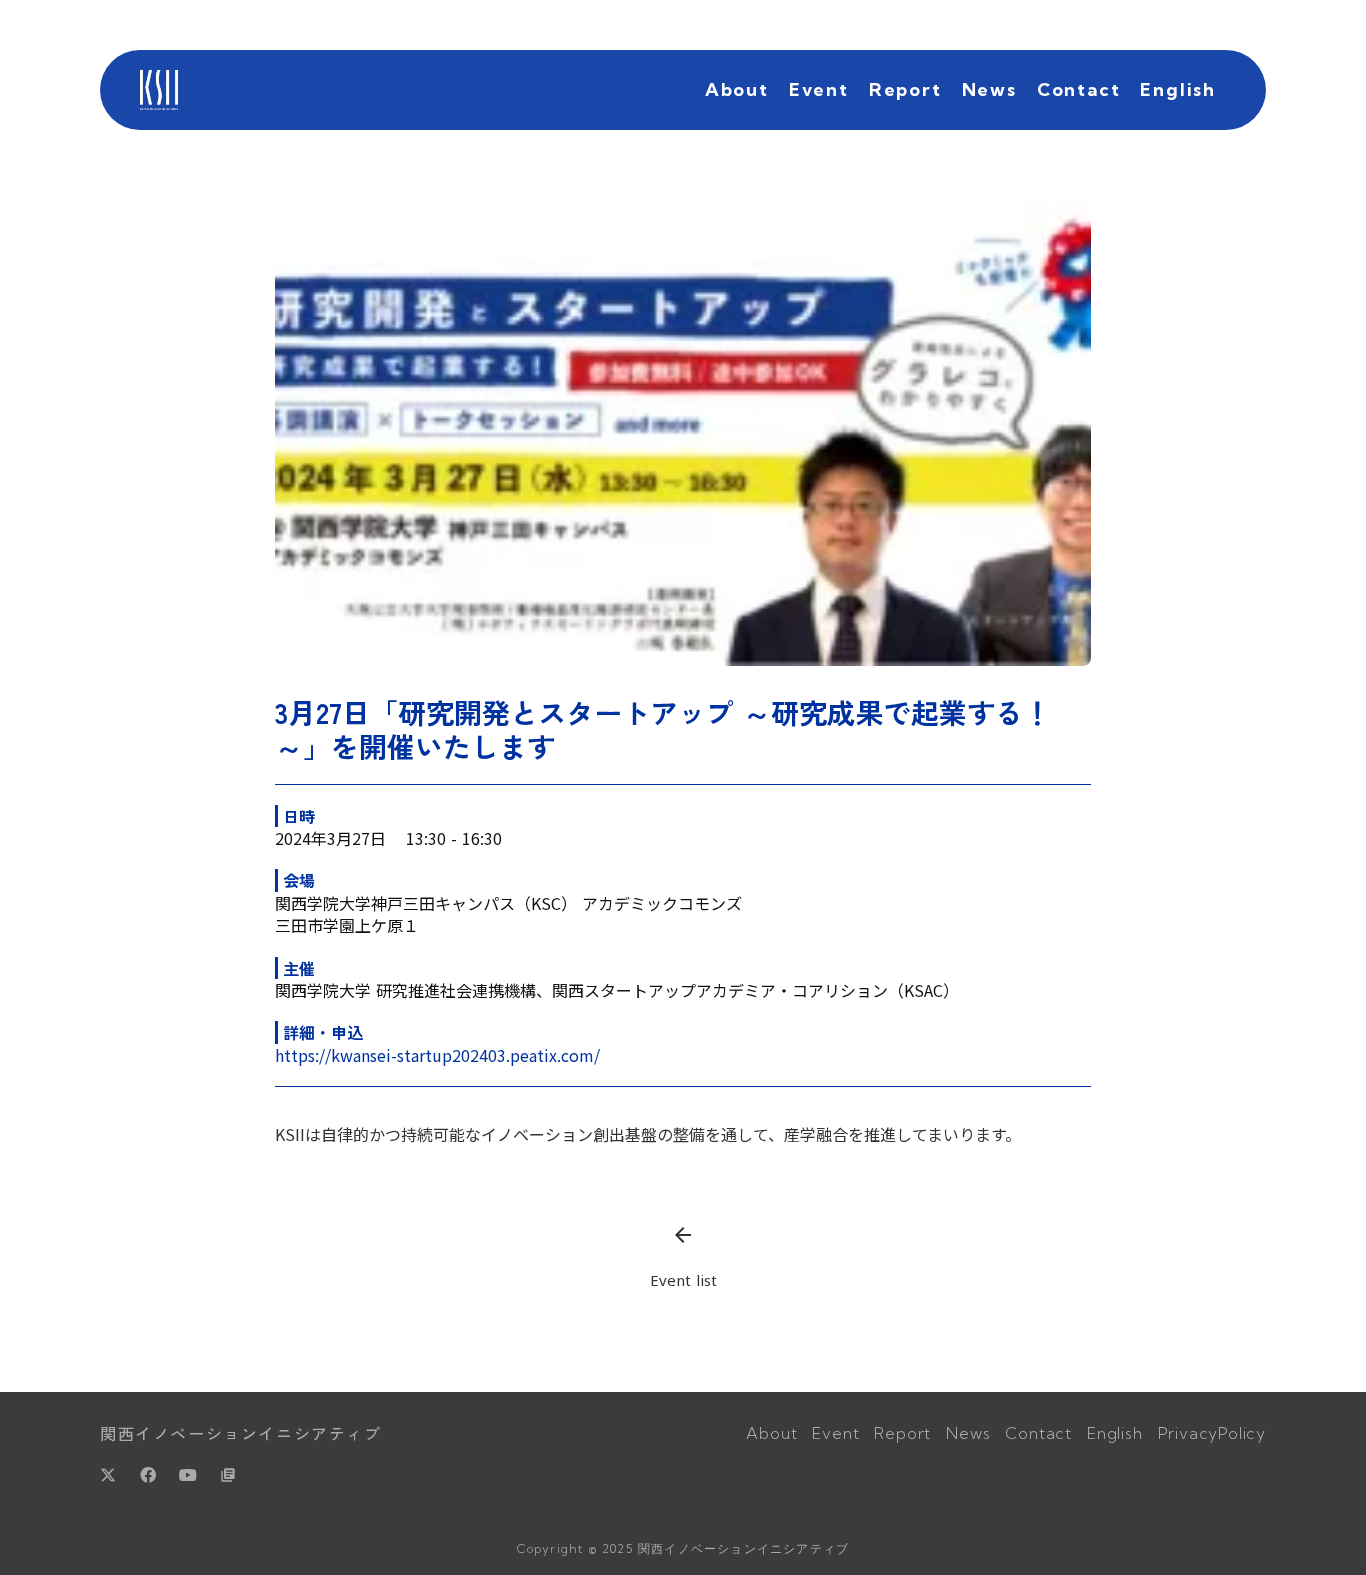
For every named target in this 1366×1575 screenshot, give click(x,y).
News (989, 89)
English (1178, 89)
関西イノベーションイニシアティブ (241, 1433)
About (737, 89)
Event (819, 89)
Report (905, 89)
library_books (228, 1475)
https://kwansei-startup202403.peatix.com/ (437, 1055)
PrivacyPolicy (1212, 1433)
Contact (1079, 89)
